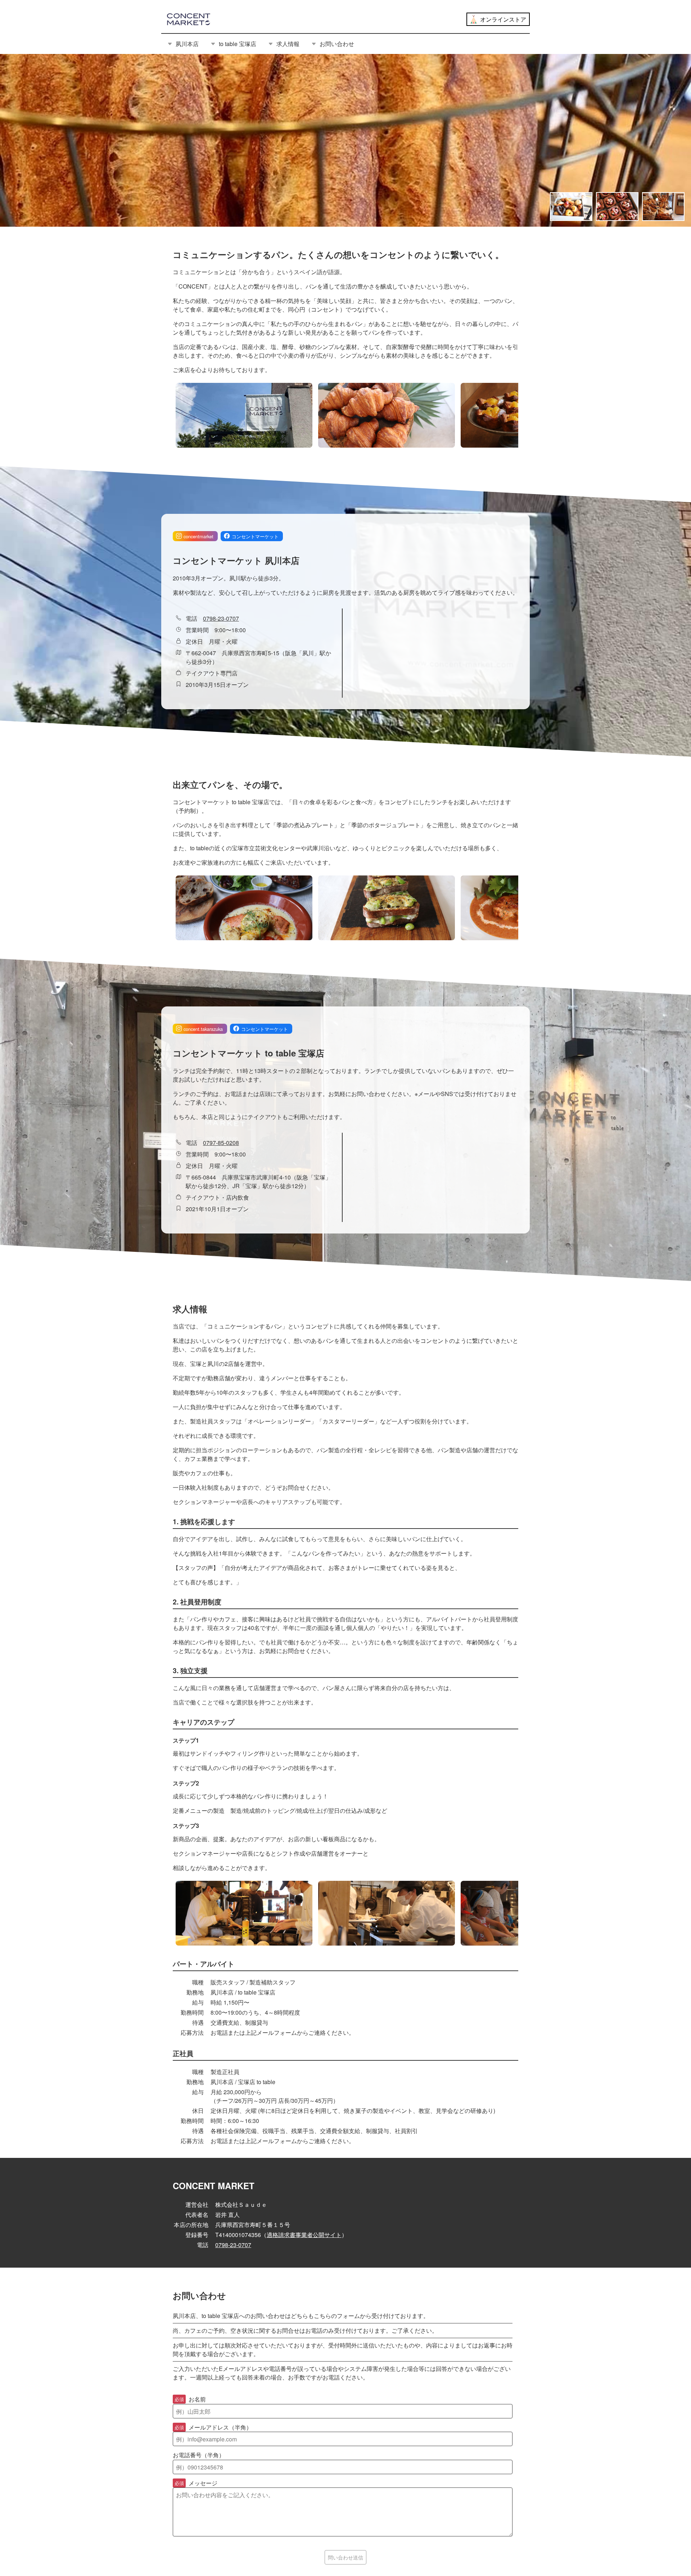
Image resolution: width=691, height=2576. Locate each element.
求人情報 (288, 44)
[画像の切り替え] (571, 207)
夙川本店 (187, 44)
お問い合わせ (337, 44)
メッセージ (196, 2483)
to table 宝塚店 (238, 44)
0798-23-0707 (221, 618)
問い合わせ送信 (345, 2557)
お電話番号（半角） (199, 2455)
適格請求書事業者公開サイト (304, 2235)
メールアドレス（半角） (213, 2427)
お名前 (190, 2399)
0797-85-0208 (221, 1143)
